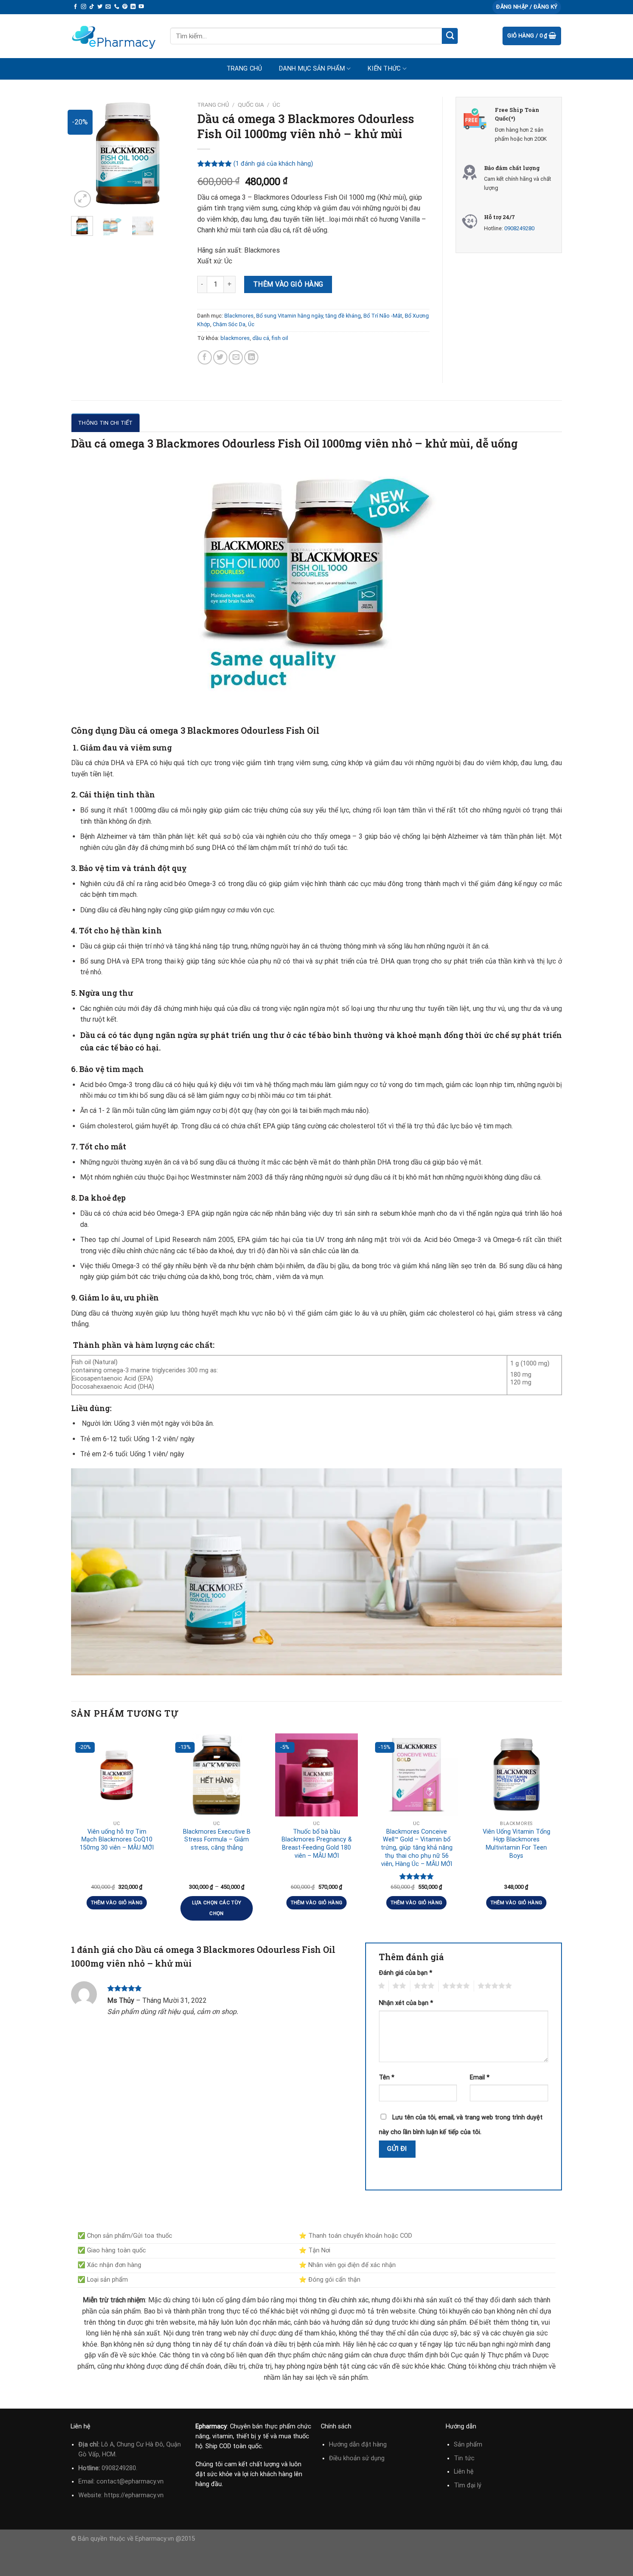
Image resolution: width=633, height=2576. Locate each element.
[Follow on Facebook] (75, 7)
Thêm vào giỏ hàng (288, 284)
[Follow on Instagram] (84, 7)
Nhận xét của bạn (406, 2003)
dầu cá (261, 338)
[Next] (171, 153)
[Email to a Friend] (236, 357)
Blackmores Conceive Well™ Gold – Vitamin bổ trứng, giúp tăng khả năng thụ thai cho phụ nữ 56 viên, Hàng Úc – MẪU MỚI (417, 1848)
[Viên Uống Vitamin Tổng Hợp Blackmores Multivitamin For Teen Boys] (516, 1775)
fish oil (280, 338)
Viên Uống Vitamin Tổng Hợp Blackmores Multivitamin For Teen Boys (517, 1844)
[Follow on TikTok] (92, 7)
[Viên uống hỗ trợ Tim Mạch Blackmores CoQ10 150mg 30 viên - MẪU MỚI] (117, 1775)
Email (480, 2077)
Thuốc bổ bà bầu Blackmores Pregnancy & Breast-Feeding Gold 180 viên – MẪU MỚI (317, 1844)
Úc (276, 105)
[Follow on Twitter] (100, 7)
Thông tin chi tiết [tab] (105, 423)
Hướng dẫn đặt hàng (358, 2445)
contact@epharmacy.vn (130, 2482)
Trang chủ (244, 69)
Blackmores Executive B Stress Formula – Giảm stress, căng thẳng (217, 1840)
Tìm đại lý (468, 2485)
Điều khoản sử (350, 2458)
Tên (387, 2077)
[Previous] (84, 153)
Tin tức (464, 2458)
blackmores (235, 338)
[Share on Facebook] (205, 357)
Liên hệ (464, 2472)
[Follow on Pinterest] (125, 7)
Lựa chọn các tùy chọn (217, 1908)
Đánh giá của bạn (406, 1973)
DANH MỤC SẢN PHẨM (312, 69)
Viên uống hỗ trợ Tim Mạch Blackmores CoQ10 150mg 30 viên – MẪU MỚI (117, 1840)
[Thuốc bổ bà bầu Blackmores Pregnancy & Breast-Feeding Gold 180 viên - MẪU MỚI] (316, 1775)
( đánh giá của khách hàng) (273, 164)
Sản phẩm (468, 2445)
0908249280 (519, 228)
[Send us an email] (108, 7)
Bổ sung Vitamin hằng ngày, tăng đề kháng (309, 316)
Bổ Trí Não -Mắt (383, 316)
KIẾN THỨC (384, 69)
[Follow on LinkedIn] (133, 7)
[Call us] (117, 7)
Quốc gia (251, 105)
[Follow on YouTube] (141, 7)
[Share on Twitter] (220, 357)
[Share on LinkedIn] (251, 357)
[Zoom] (82, 199)
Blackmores (239, 316)
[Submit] (450, 36)
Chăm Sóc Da (229, 324)
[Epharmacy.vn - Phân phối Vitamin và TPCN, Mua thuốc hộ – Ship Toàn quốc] (114, 36)
